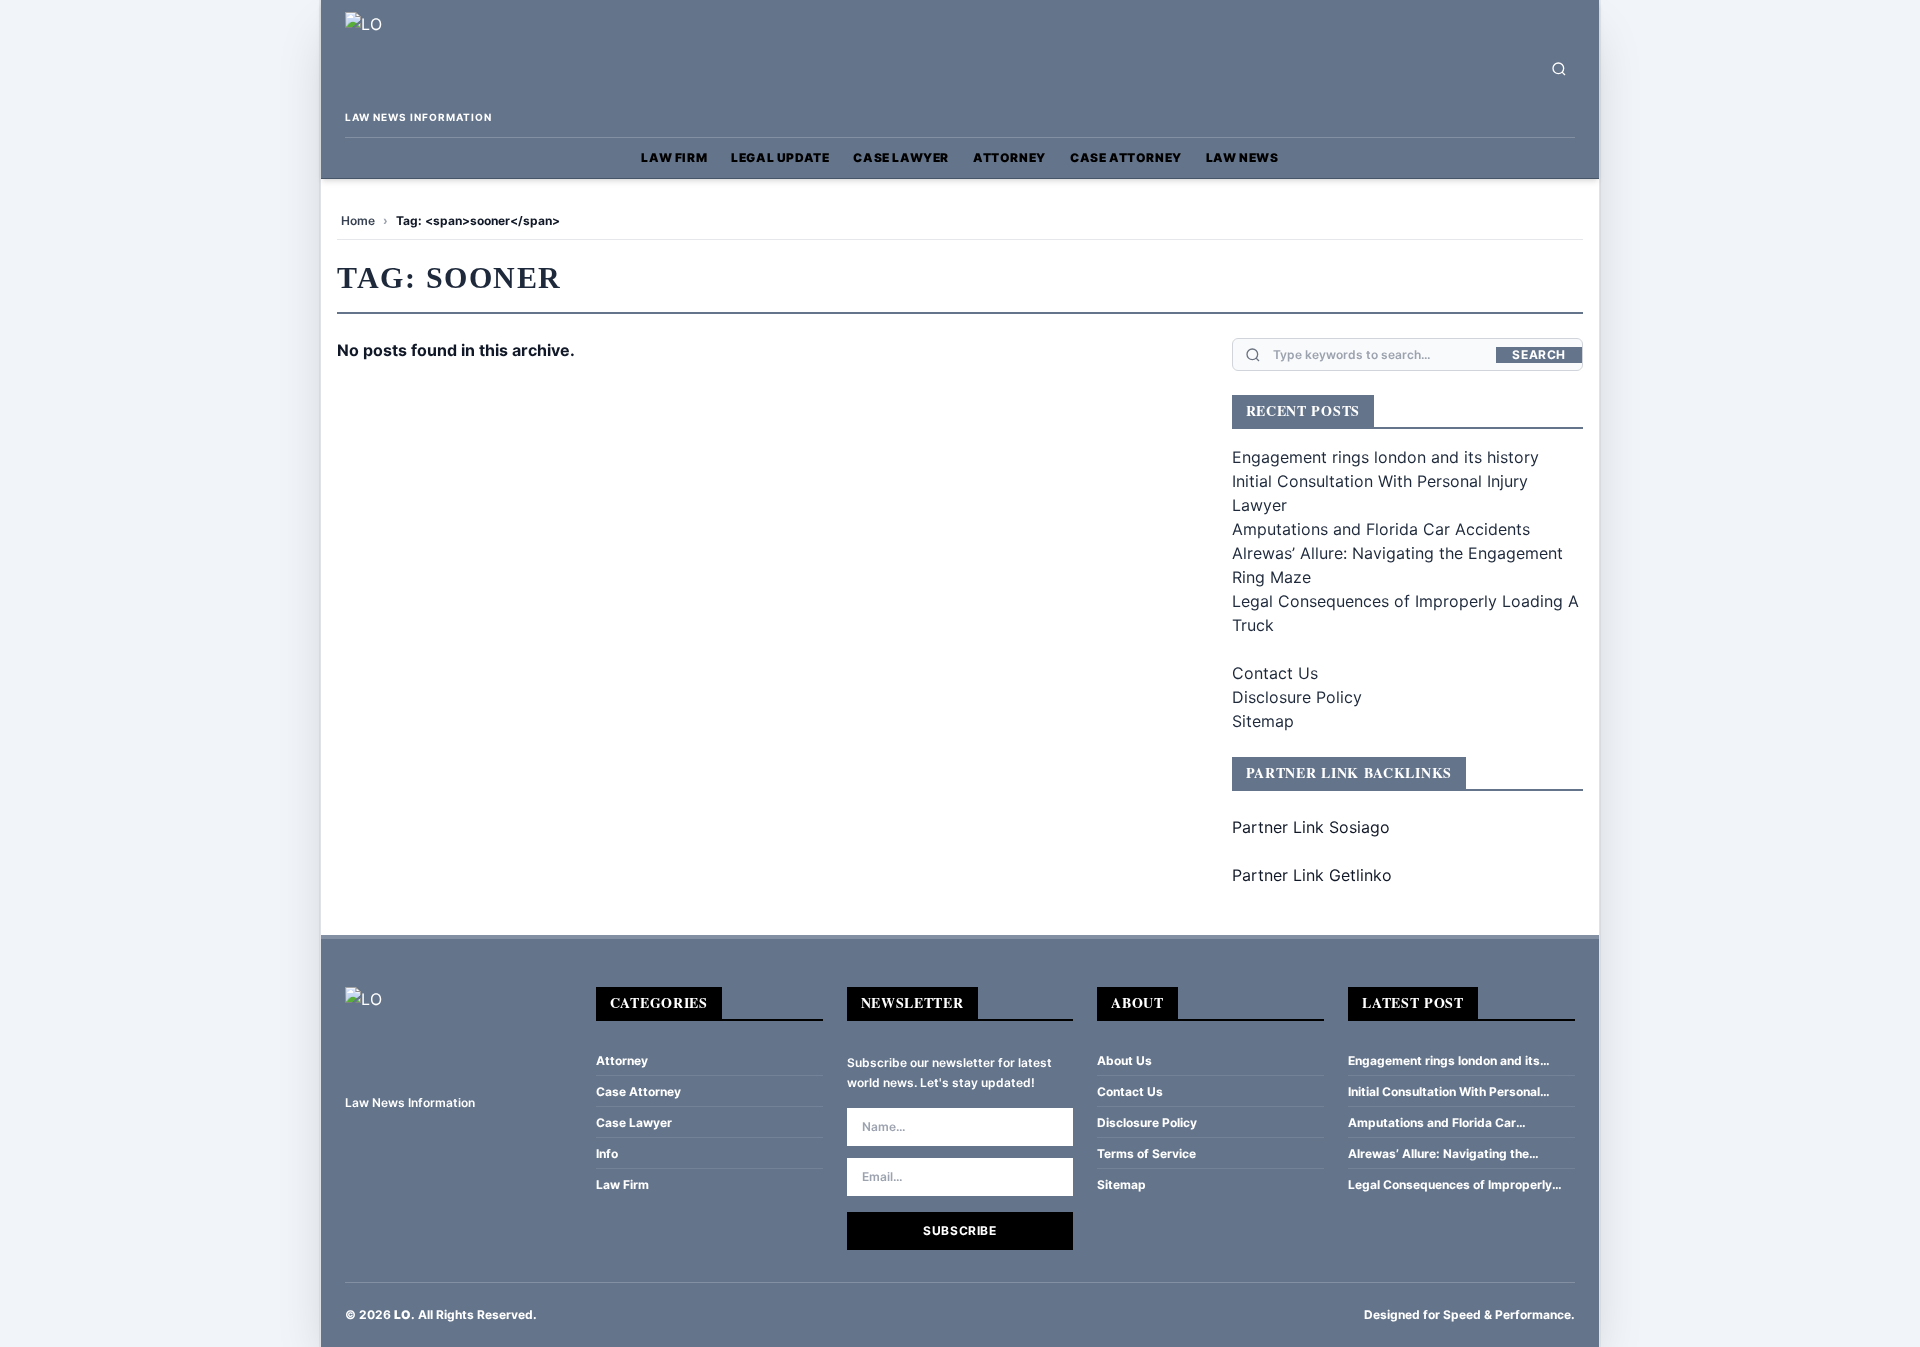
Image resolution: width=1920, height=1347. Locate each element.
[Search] (1559, 69)
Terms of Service (1146, 1153)
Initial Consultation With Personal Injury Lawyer (1444, 1092)
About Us (1124, 1060)
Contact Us (1275, 673)
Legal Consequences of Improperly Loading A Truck (1450, 1185)
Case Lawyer (901, 157)
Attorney (1009, 157)
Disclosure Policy (1297, 697)
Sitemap (1263, 721)
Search (1539, 354)
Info (607, 1153)
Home (358, 220)
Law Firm (674, 157)
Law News (1242, 157)
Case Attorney (1126, 157)
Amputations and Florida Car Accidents (1381, 529)
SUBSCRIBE (959, 1230)
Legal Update (780, 157)
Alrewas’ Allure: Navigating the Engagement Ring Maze (1438, 1154)
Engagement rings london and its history (1385, 457)
